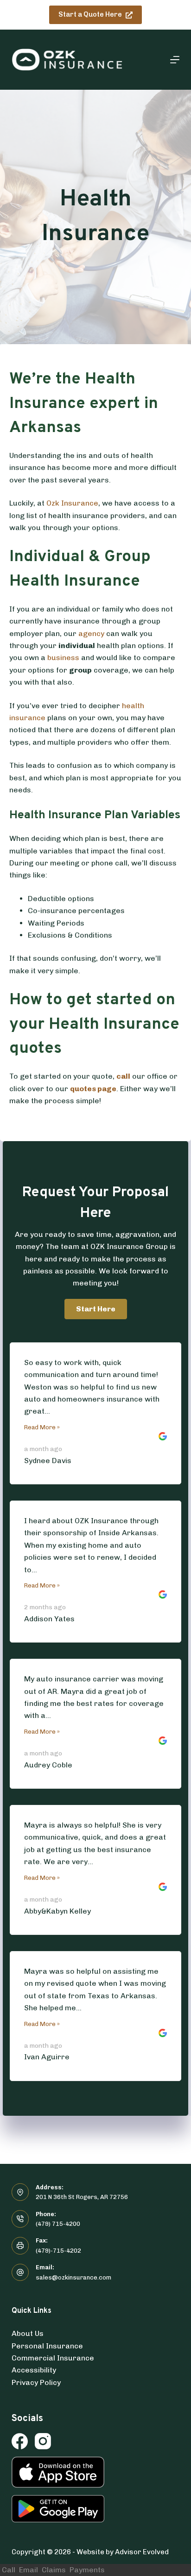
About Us (28, 2333)
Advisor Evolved (142, 2552)
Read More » (42, 1427)
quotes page (93, 1089)
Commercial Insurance (53, 2358)
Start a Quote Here (90, 14)
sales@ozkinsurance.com (73, 2277)
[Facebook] (20, 2441)
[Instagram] (43, 2441)
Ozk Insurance (72, 503)
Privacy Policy (36, 2382)
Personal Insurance (47, 2346)
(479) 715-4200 (58, 2224)
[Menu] (175, 60)
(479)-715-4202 (58, 2251)
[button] (96, 1309)
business (63, 658)
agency (91, 633)
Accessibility (34, 2370)
